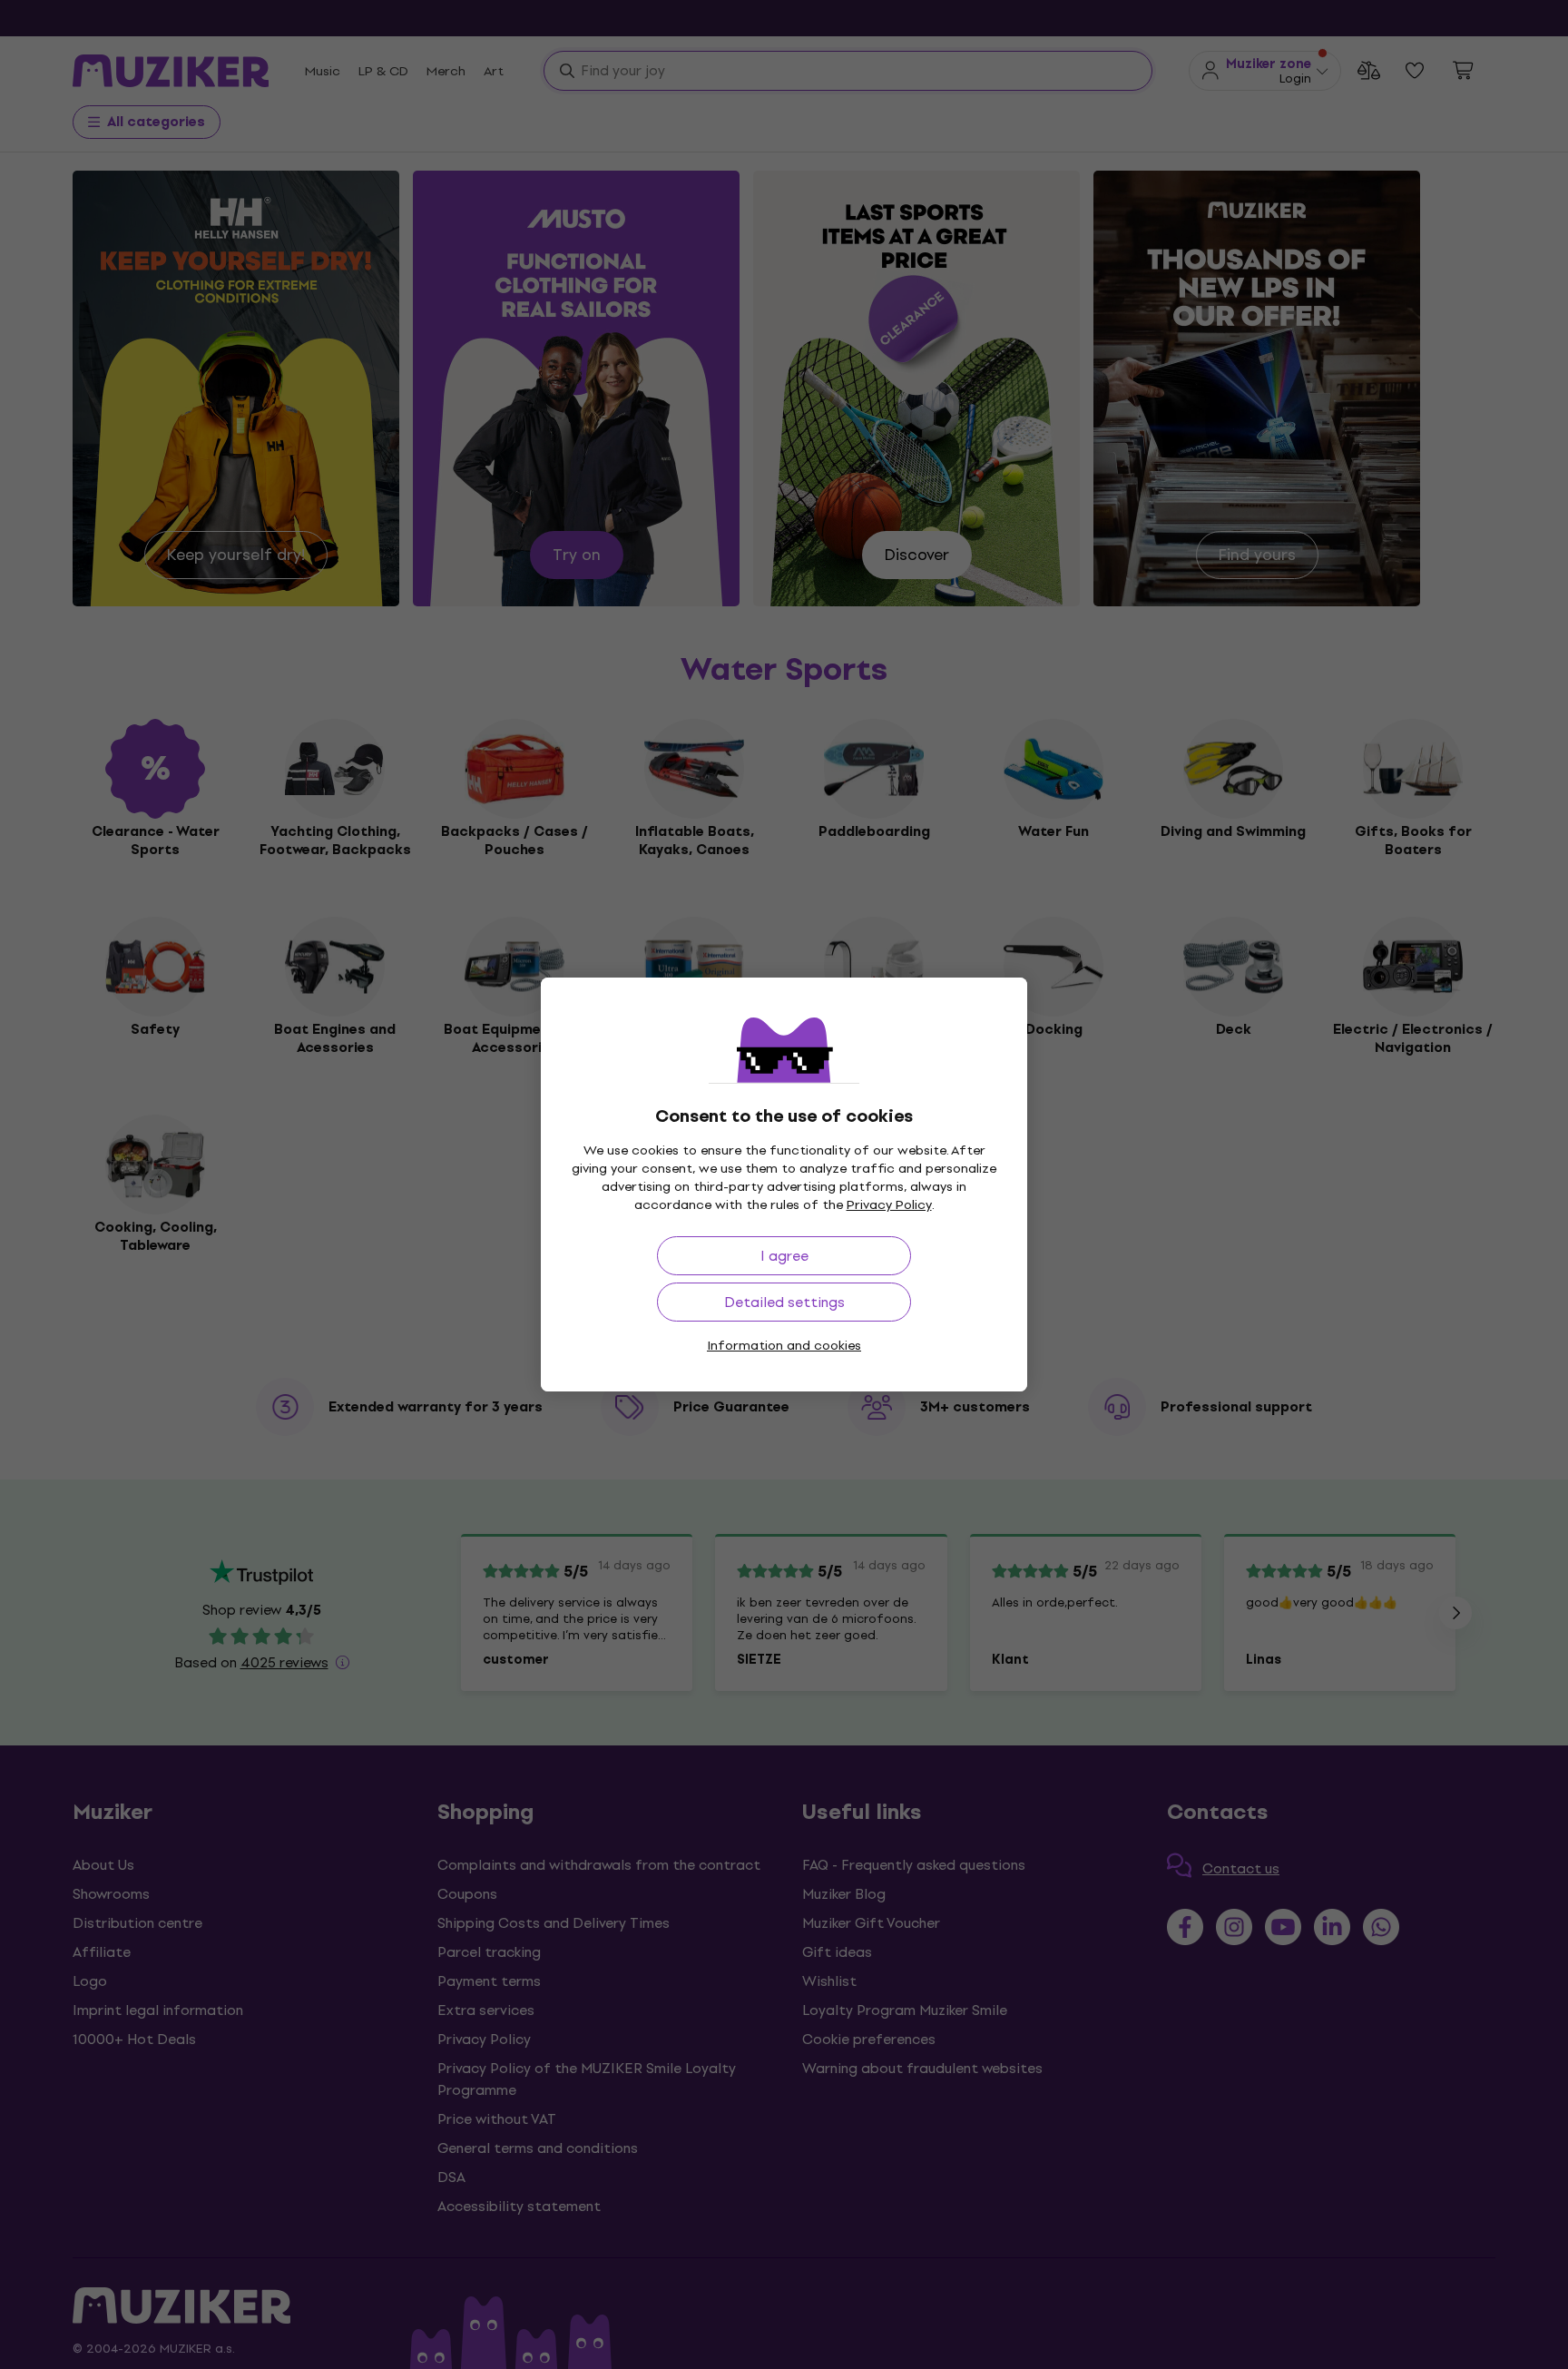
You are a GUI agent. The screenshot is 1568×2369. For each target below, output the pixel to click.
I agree (784, 1256)
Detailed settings (784, 1302)
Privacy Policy (889, 1205)
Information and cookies (784, 1346)
